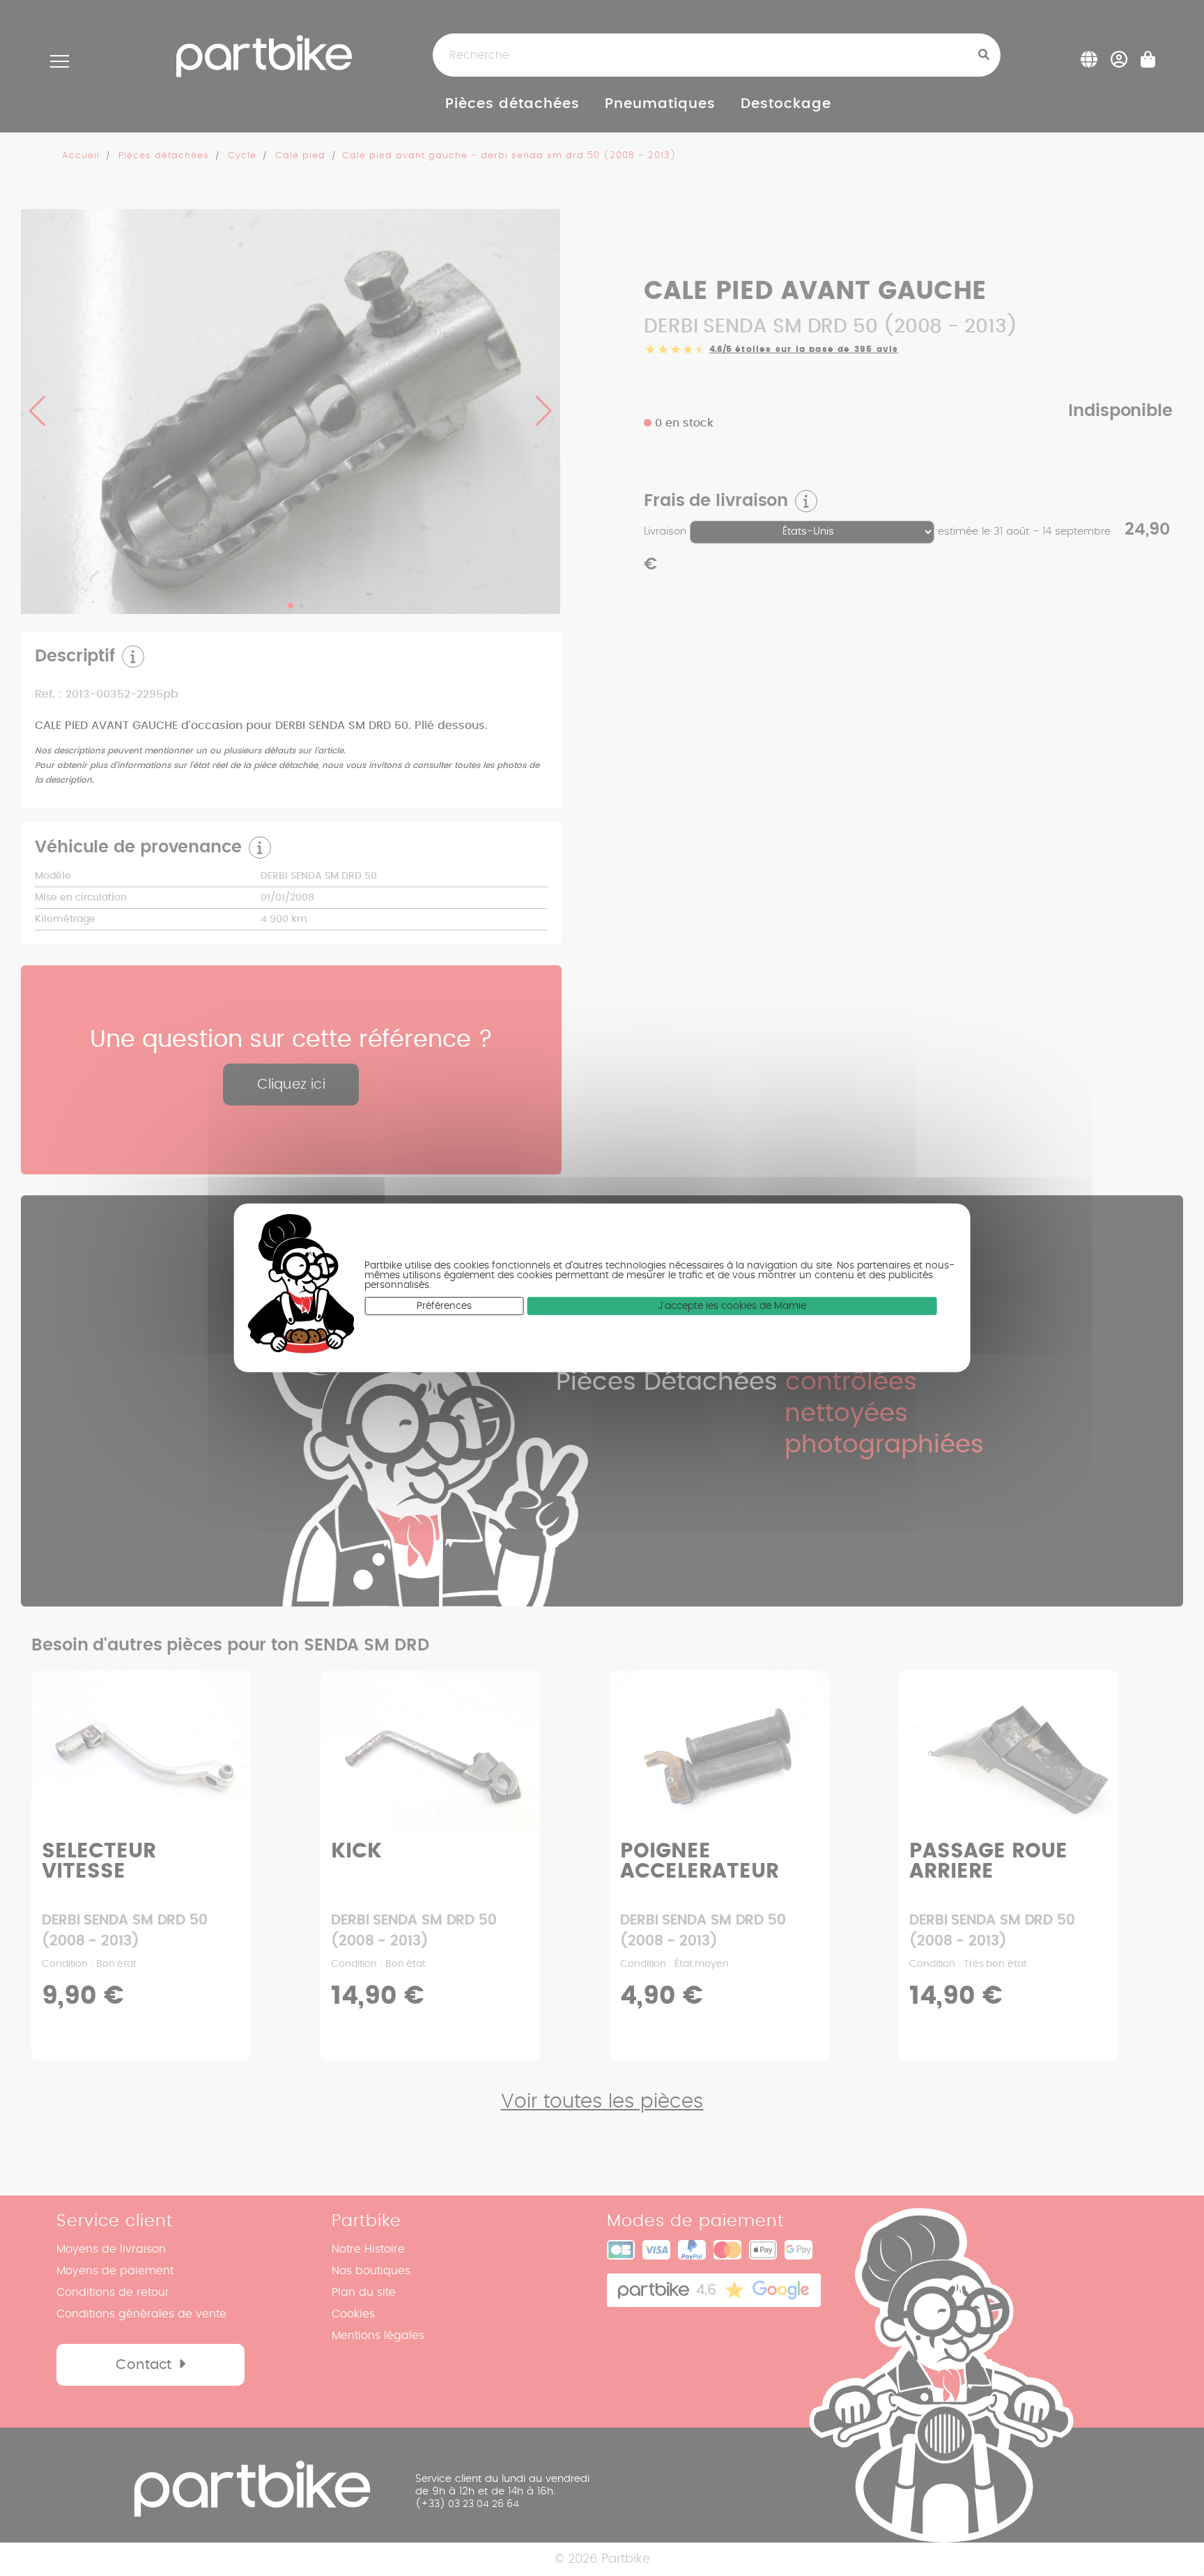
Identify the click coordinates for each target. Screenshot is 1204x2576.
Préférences (444, 1306)
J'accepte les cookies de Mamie (732, 1306)
